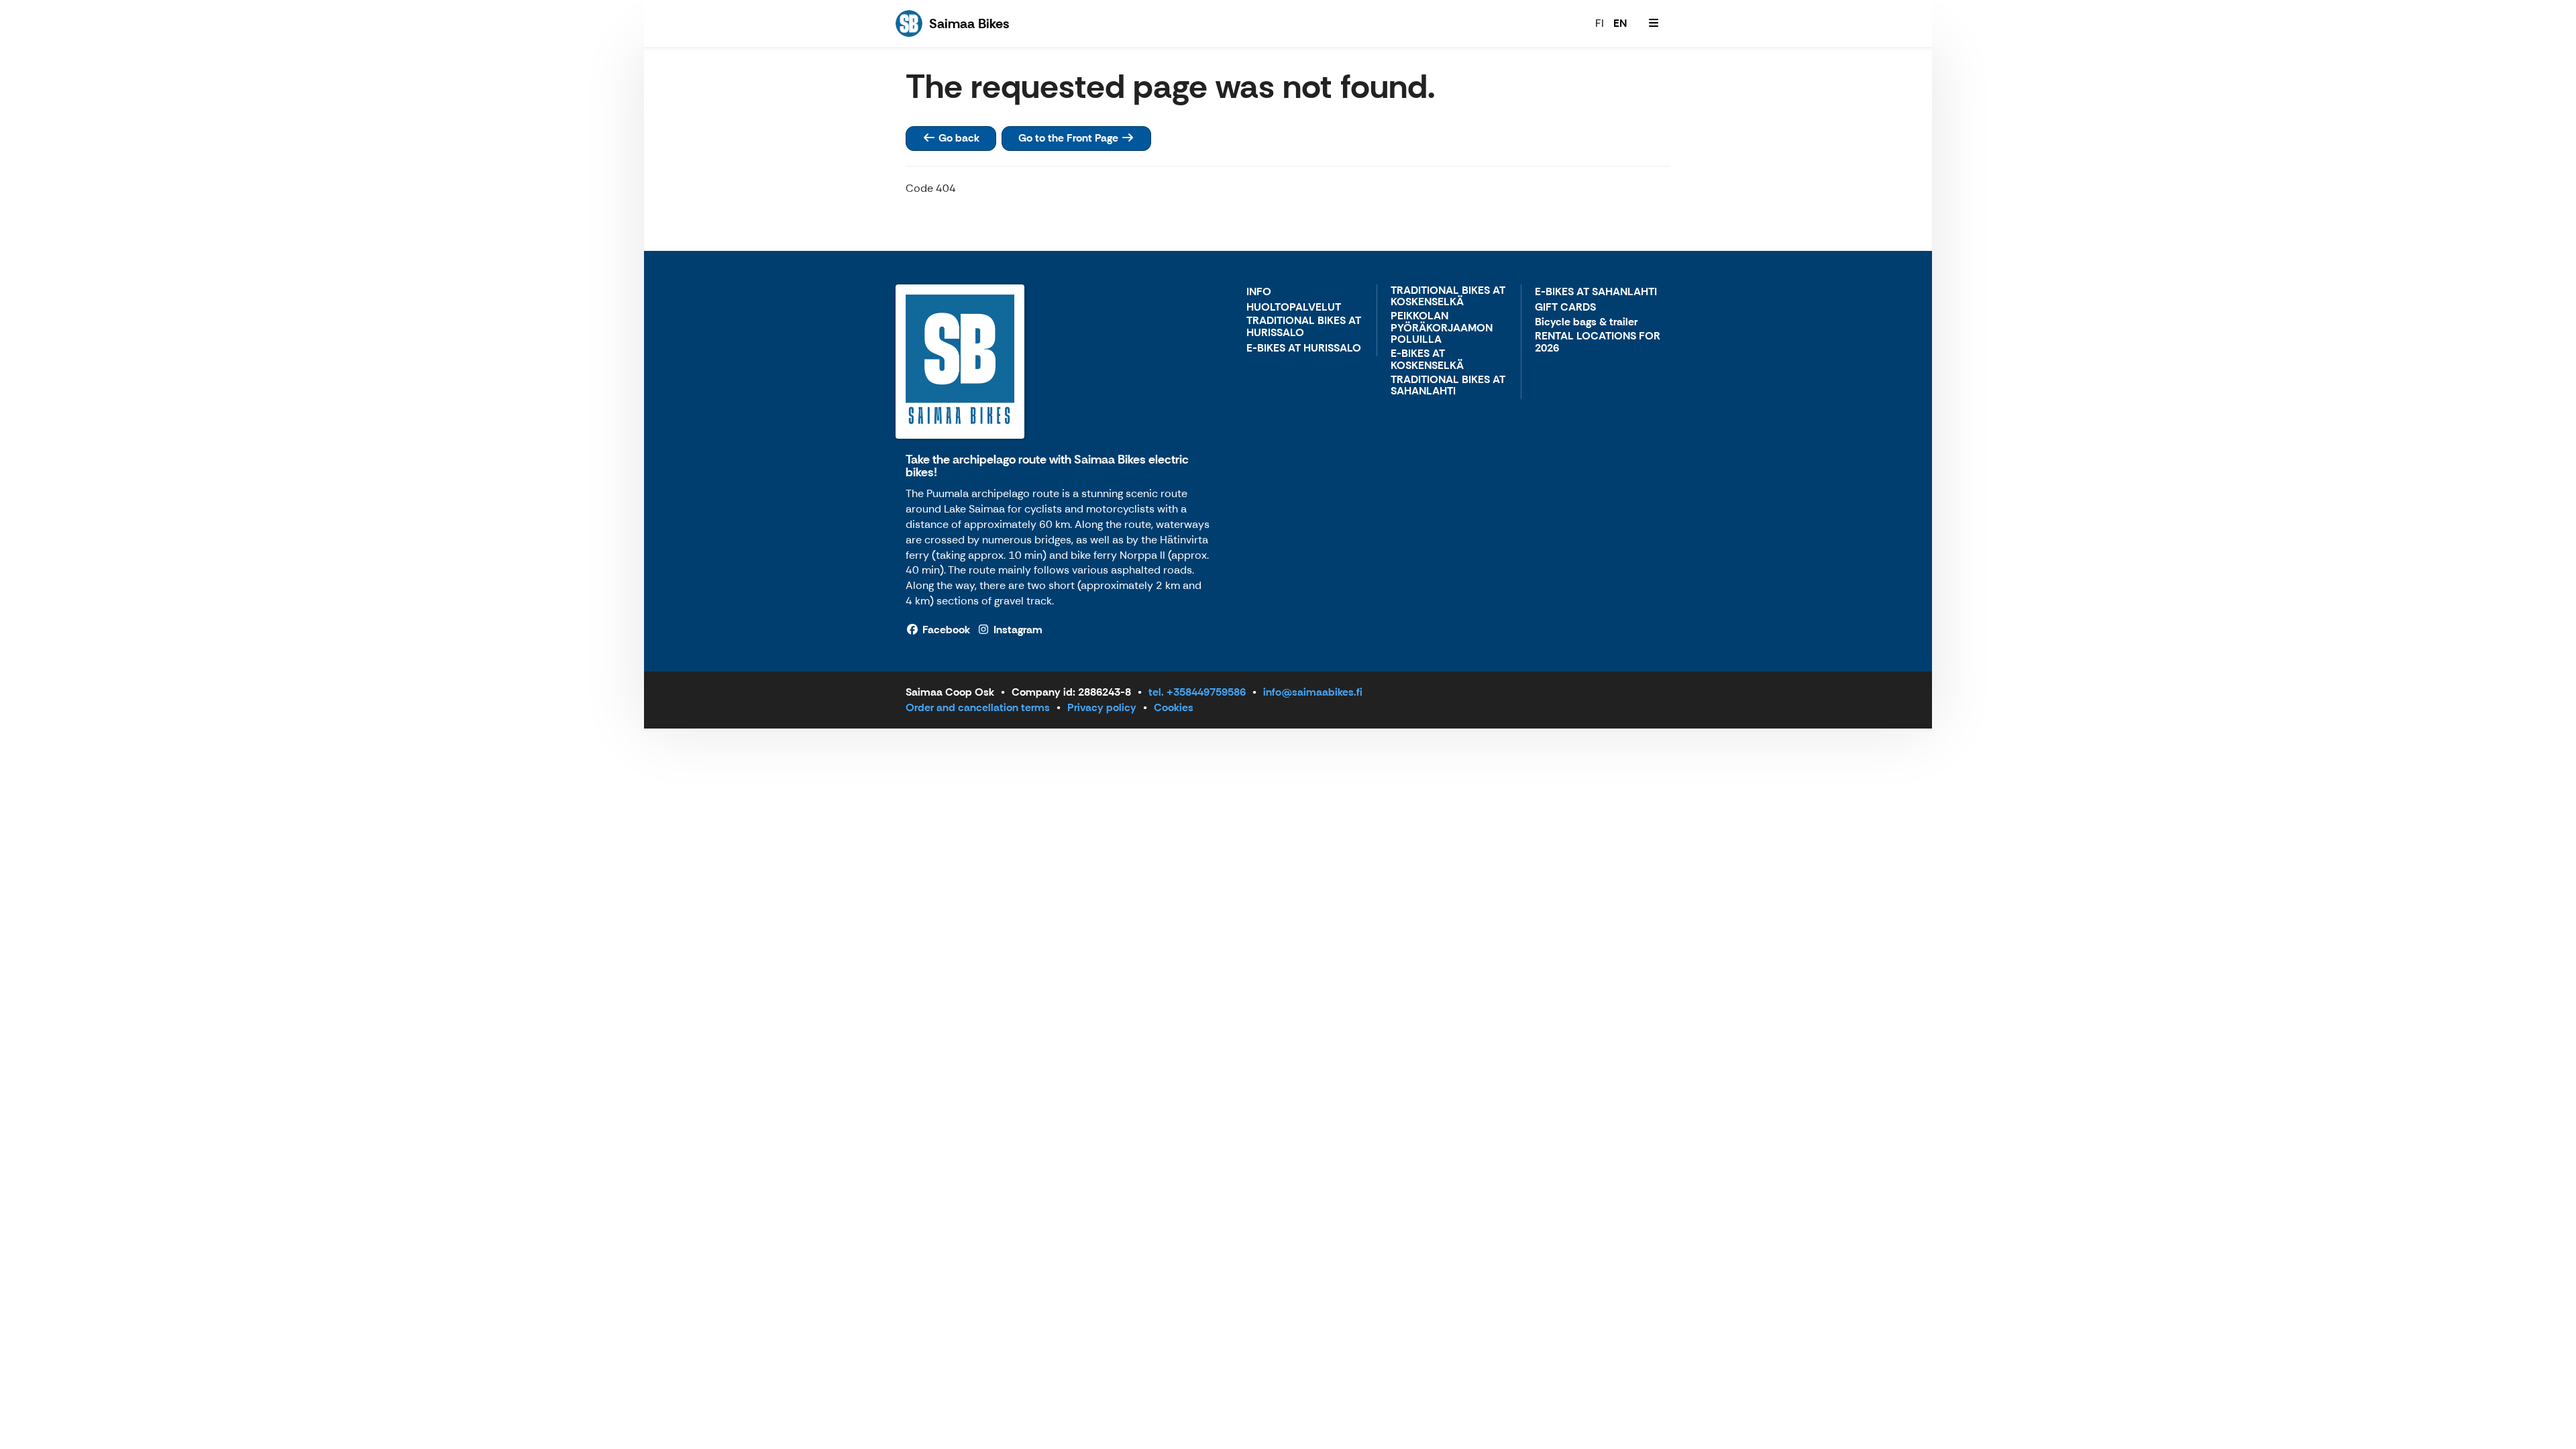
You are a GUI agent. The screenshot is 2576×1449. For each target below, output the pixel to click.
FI (1600, 23)
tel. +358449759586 (1197, 692)
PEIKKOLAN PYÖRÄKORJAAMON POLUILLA (1442, 328)
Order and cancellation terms (978, 707)
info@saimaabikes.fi (1313, 692)
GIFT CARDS (1565, 308)
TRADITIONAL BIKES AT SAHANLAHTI (1448, 386)
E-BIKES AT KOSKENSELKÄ (1427, 360)
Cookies (1174, 707)
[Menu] (1654, 23)
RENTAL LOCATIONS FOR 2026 (1598, 342)
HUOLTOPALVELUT (1294, 308)
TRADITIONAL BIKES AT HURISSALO (1304, 327)
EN (1620, 23)
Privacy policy (1102, 707)
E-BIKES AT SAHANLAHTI (1596, 292)
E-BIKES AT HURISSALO (1304, 348)
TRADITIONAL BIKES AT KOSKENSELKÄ (1448, 297)
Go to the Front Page (1070, 138)
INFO (1259, 292)
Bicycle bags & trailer (1586, 322)
